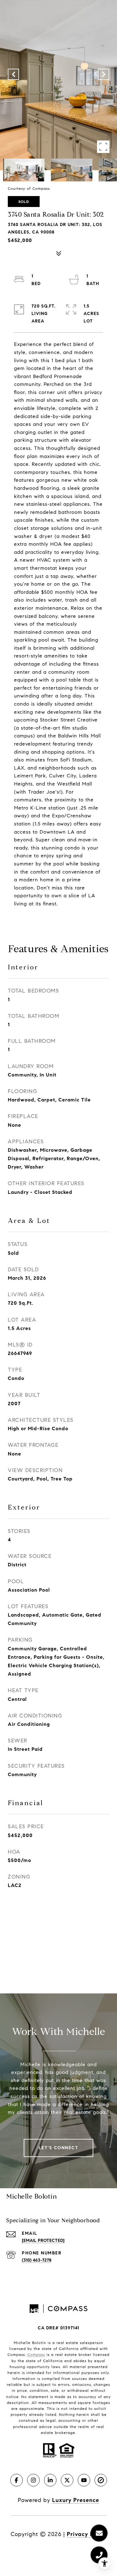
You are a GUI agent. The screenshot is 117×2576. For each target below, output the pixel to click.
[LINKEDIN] (50, 2480)
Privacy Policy (87, 2534)
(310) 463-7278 (37, 2260)
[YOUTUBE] (84, 2480)
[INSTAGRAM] (33, 2480)
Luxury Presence (76, 2500)
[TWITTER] (67, 2480)
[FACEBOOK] (17, 2480)
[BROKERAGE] (101, 2480)
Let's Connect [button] (59, 2148)
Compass (36, 2354)
